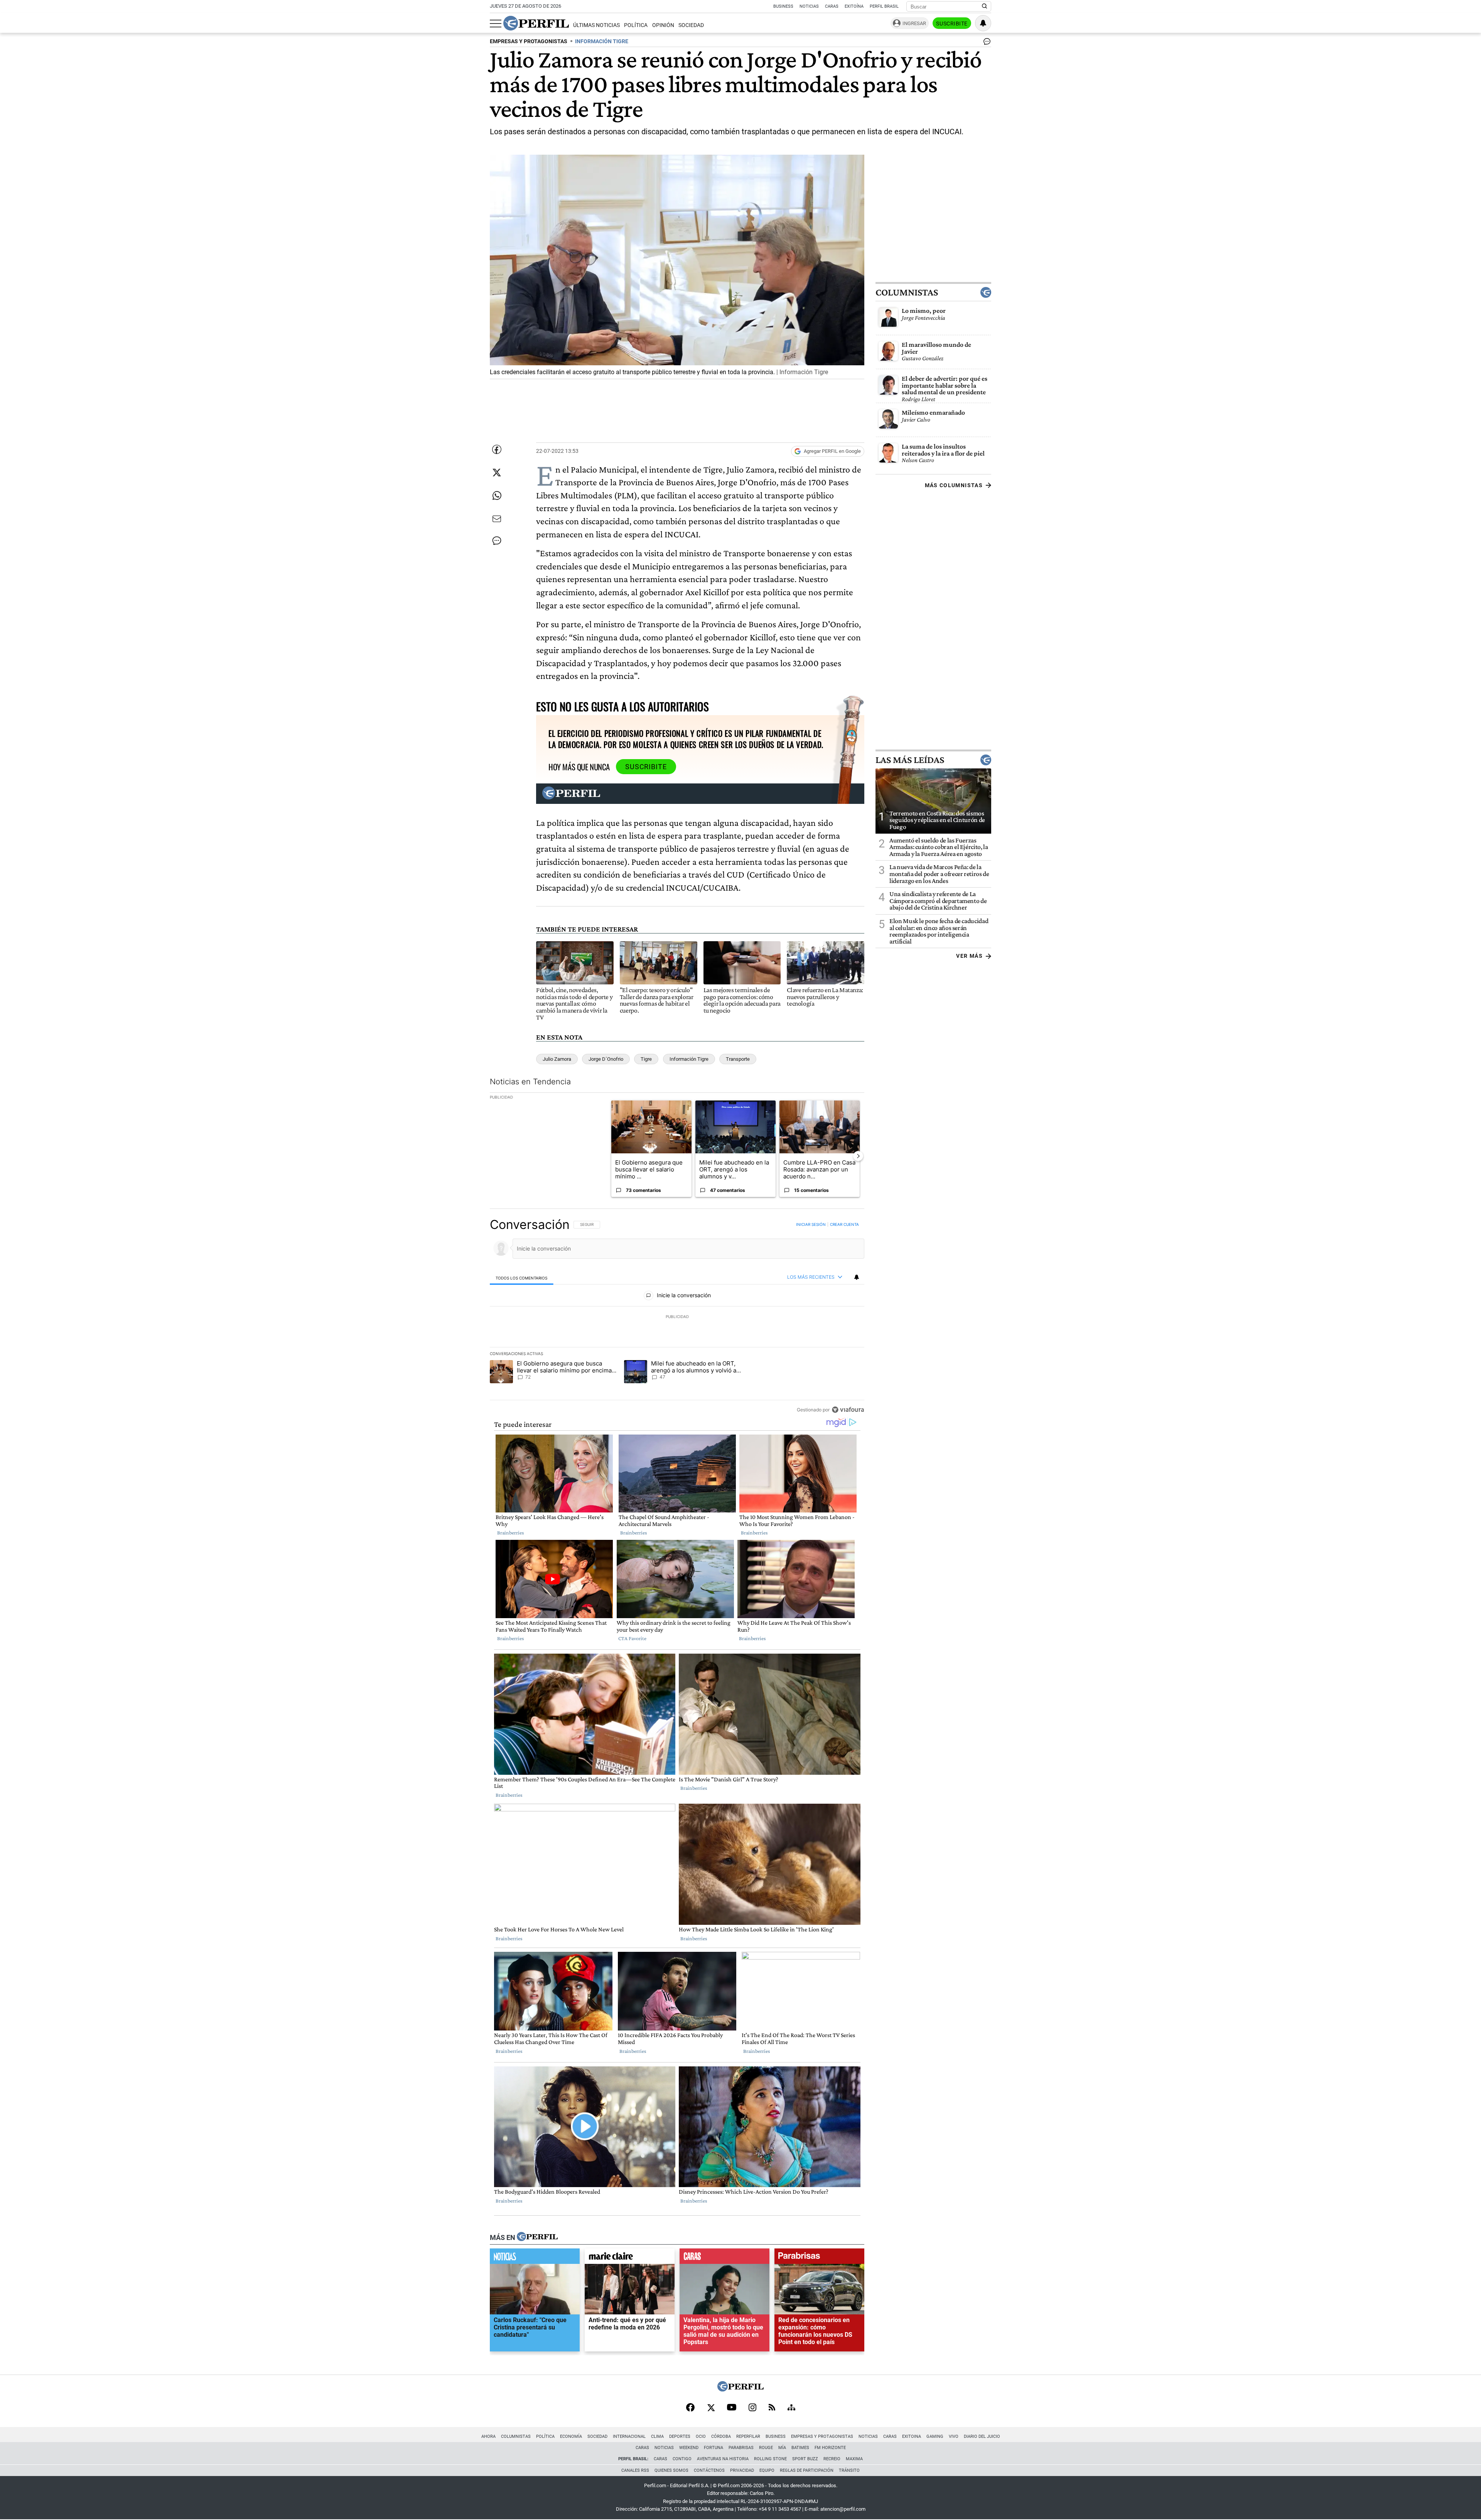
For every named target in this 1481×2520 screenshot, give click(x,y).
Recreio (832, 2459)
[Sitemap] (791, 2408)
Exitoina (912, 2436)
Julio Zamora (557, 1059)
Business (783, 6)
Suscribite (952, 24)
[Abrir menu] (496, 24)
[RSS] (772, 2408)
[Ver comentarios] (985, 43)
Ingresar (914, 23)
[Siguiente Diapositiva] (858, 1156)
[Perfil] (537, 2237)
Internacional (629, 2436)
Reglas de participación (807, 2470)
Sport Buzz (805, 2459)
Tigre (646, 1059)
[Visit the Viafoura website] (848, 1409)
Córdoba (721, 2436)
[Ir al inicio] (536, 23)
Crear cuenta (844, 1224)
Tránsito (849, 2470)
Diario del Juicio (982, 2436)
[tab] (522, 1277)
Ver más (969, 956)
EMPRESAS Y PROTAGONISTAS (529, 41)
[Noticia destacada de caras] (724, 2258)
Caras (832, 6)
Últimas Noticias (596, 25)
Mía (782, 2448)
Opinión (663, 25)
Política (636, 25)
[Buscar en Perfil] (985, 7)
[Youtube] (732, 2408)
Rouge (766, 2448)
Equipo (767, 2470)
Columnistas (907, 292)
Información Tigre (689, 1059)
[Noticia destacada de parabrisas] (819, 2258)
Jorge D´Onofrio (606, 1059)
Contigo (682, 2459)
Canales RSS (635, 2470)
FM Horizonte (830, 2448)
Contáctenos (709, 2470)
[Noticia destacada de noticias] (535, 2258)
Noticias (809, 6)
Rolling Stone (770, 2459)
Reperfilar (748, 2436)
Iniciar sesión (811, 1224)
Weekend (689, 2448)
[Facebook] (690, 2408)
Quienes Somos (671, 2470)
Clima (657, 2436)
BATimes (800, 2448)
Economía (571, 2436)
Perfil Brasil (884, 6)
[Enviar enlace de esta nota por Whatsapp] (497, 496)
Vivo (954, 2436)
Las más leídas (910, 760)
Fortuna (714, 2448)
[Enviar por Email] (497, 519)
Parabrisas (741, 2448)
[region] (677, 1317)
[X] (711, 2408)
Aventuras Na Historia (723, 2459)
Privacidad (742, 2470)
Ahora (488, 2436)
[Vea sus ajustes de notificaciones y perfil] (983, 23)
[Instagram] (752, 2408)
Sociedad (691, 25)
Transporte (738, 1059)
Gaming (935, 2436)
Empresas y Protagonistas (822, 2436)
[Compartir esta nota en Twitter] (497, 473)
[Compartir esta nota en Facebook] (497, 449)
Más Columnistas (954, 485)
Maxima (854, 2459)
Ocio (701, 2436)
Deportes (680, 2436)
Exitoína (854, 6)
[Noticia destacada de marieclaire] (630, 2258)
